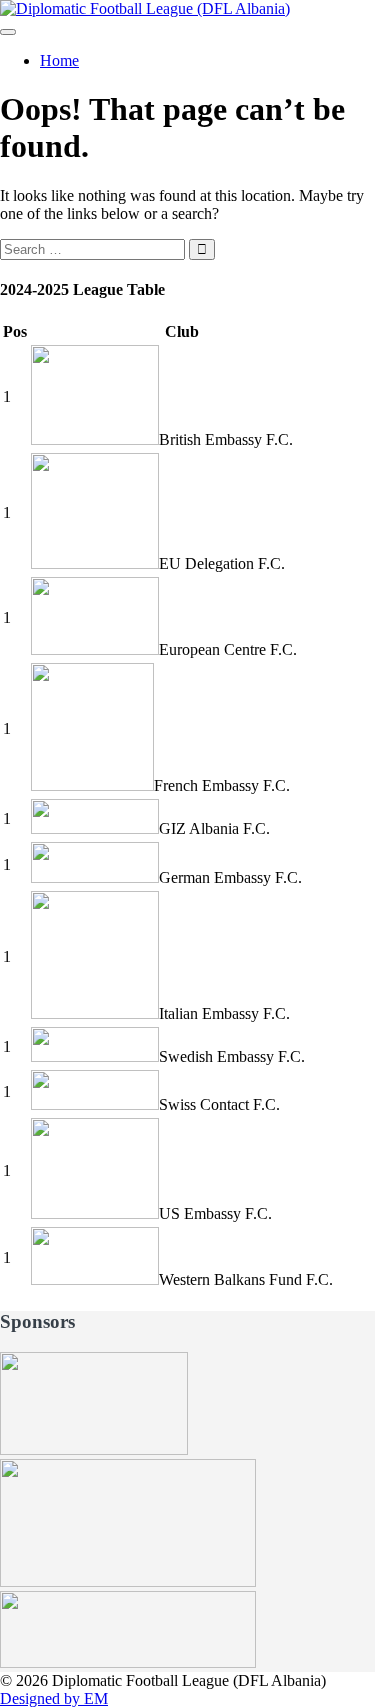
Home (59, 60)
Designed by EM (54, 1698)
